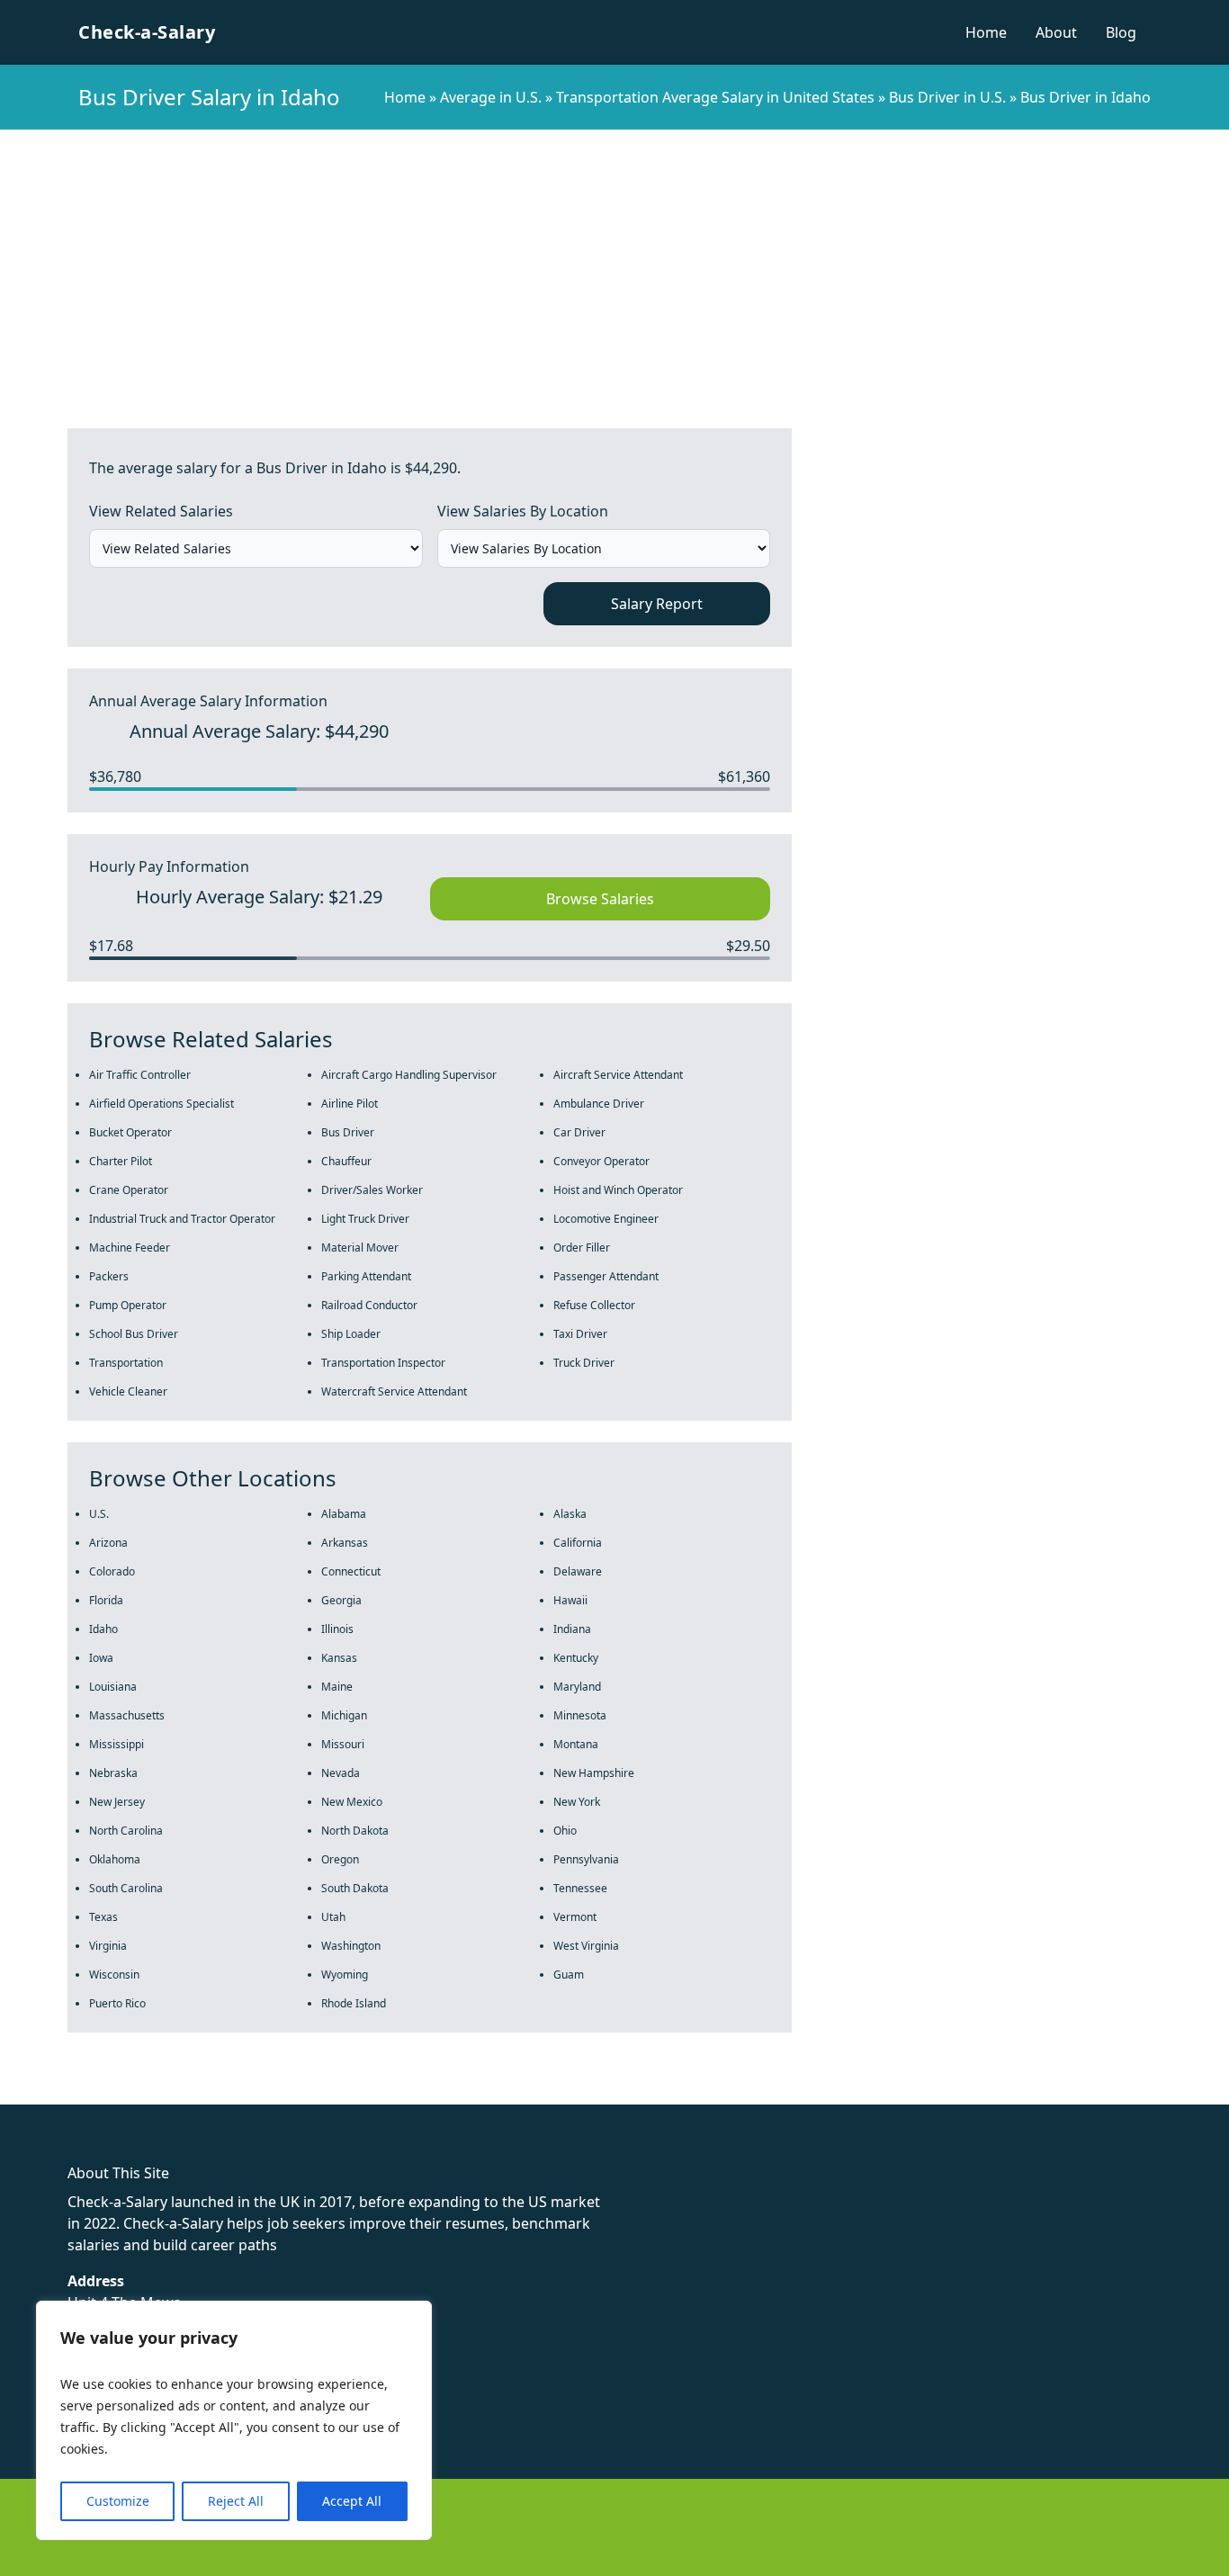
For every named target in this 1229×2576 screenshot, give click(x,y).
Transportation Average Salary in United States (715, 97)
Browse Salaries (600, 899)
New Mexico (352, 1802)
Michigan (344, 1715)
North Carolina (126, 1831)
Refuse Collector (594, 1305)
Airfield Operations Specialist (161, 1104)
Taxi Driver (580, 1334)
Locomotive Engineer (606, 1219)
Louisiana (113, 1687)
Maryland (577, 1687)
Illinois (337, 1629)
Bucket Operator (130, 1132)
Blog (1121, 32)
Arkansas (345, 1543)
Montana (576, 1744)
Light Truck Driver (365, 1219)
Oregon (340, 1859)
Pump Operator (128, 1305)
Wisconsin (114, 1975)
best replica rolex (373, 2094)
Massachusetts (127, 1715)
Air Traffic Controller (140, 1075)
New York (577, 1802)
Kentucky (576, 1658)
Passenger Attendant (606, 1276)
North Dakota (355, 1831)
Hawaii (570, 1600)
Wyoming (345, 1975)
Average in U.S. (491, 97)
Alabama (344, 1514)
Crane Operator (129, 1190)
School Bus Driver (134, 1334)
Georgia (341, 1600)
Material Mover (360, 1248)
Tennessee (580, 1888)
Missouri (343, 1744)
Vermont (575, 1917)
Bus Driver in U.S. (947, 97)
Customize (118, 2501)
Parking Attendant (366, 1276)
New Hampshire (594, 1773)
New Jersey (117, 1802)
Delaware (578, 1571)
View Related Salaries (161, 511)
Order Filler (582, 1248)
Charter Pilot (121, 1161)
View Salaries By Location (523, 511)
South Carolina (126, 1888)
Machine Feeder (130, 1248)
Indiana (572, 1629)
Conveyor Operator (601, 1161)
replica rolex (269, 2094)
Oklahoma (115, 1859)
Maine (337, 1687)
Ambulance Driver (599, 1104)
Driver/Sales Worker (372, 1190)
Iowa (101, 1658)
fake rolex (34, 2094)
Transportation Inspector (383, 1363)
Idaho (103, 1629)
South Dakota (355, 1888)
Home (986, 32)
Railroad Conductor (369, 1305)
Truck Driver (584, 1363)
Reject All (236, 2501)
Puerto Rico (117, 2003)
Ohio (565, 1831)
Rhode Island (354, 2003)
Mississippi (117, 1744)
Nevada (341, 1773)
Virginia (108, 1946)
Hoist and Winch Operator (618, 1190)
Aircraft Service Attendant (618, 1075)
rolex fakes (108, 2094)
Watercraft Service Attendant (394, 1391)
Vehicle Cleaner (128, 1391)
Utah (333, 1917)
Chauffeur (346, 1161)
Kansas (339, 1658)
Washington (351, 1946)
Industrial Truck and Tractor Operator (182, 1219)
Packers (109, 1276)
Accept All (352, 2501)
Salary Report (657, 604)
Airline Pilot (350, 1104)
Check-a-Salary (147, 32)
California (578, 1543)
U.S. (99, 1514)
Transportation (126, 1363)
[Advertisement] (614, 265)
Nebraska (113, 1773)
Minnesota (580, 1715)
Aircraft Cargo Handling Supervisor (409, 1075)
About (1056, 32)
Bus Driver (348, 1132)
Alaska (570, 1514)
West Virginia (586, 1946)
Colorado (112, 1571)
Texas (103, 1917)
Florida (106, 1600)
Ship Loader (351, 1334)
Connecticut (351, 1571)
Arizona (108, 1543)
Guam (569, 1975)
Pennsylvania (586, 1859)
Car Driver (579, 1132)
